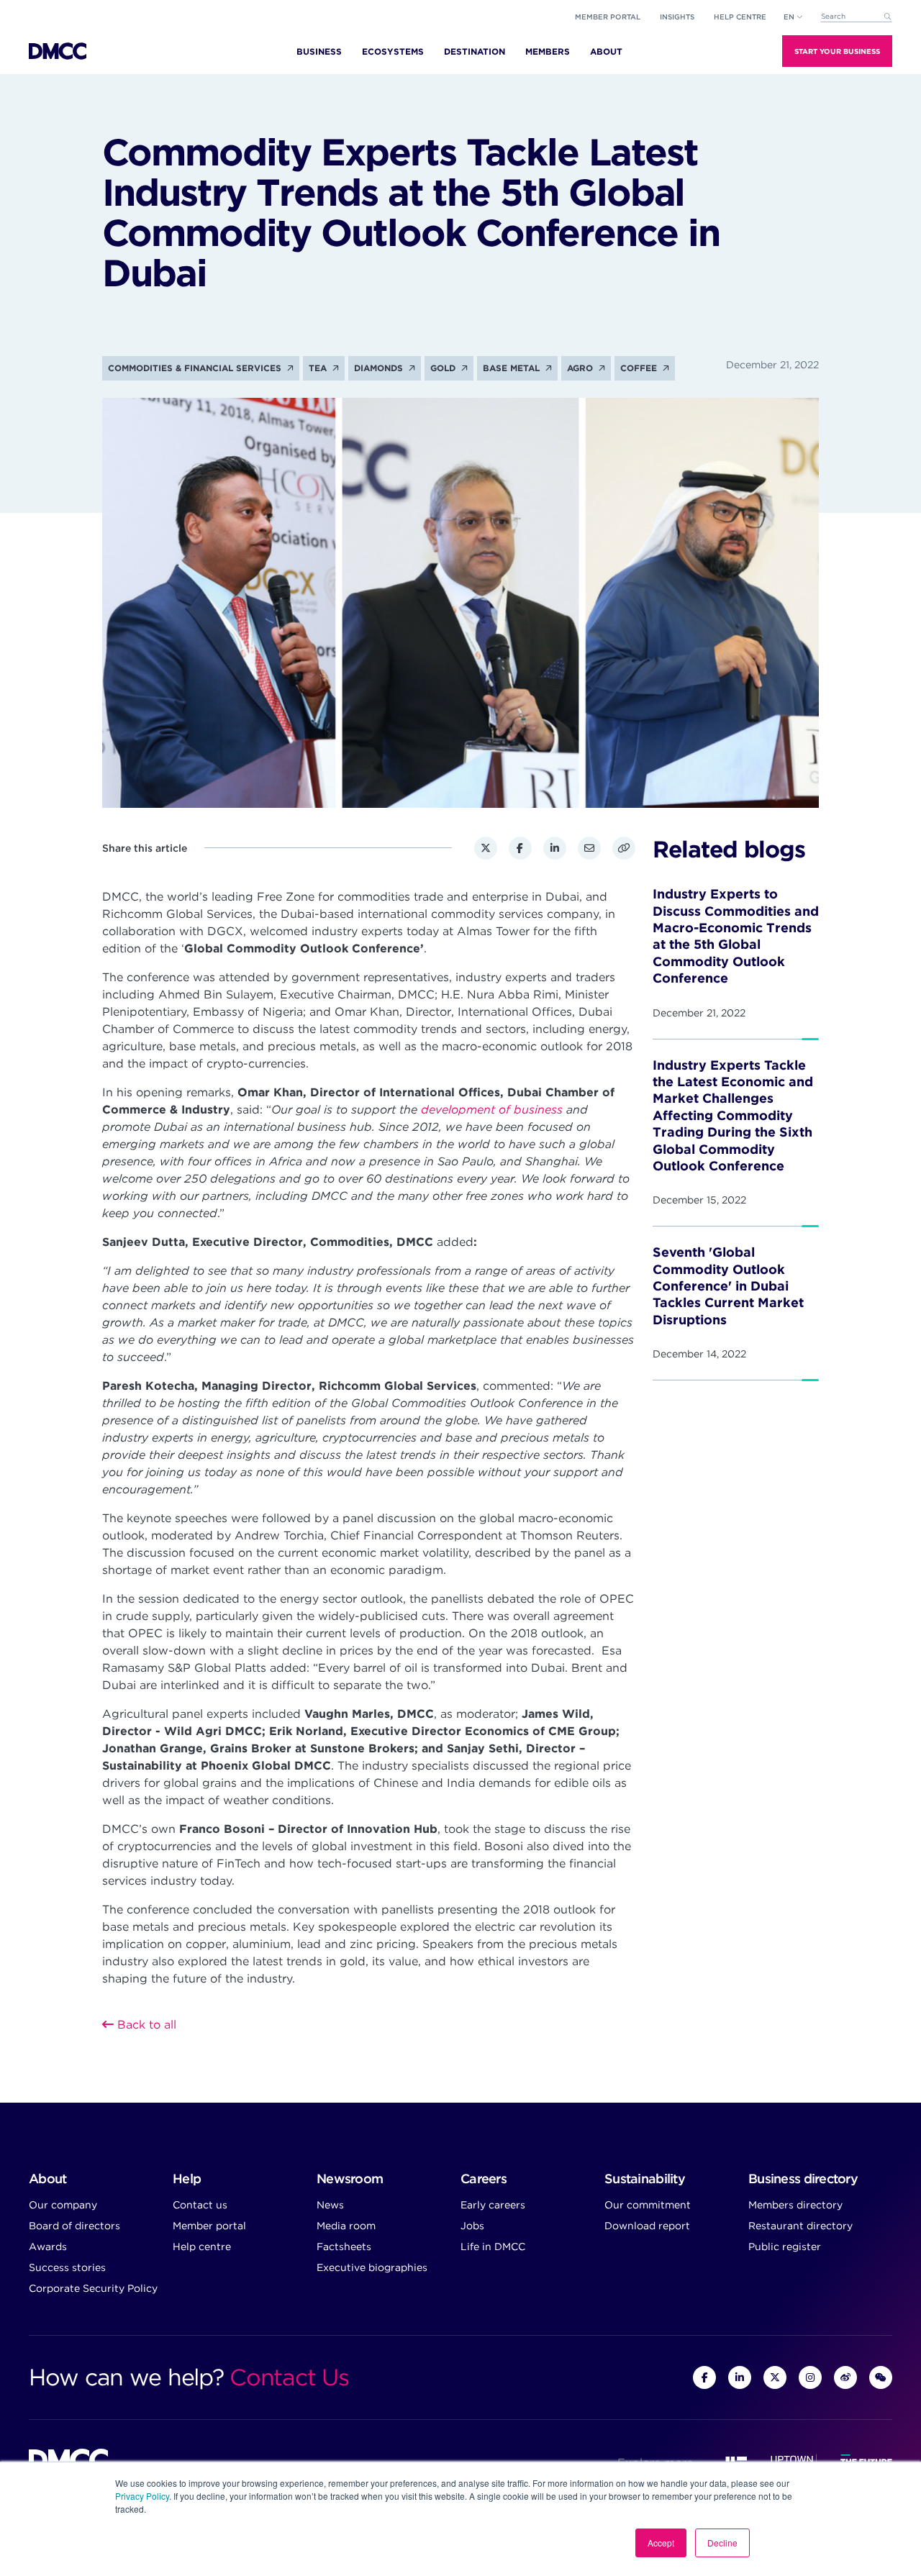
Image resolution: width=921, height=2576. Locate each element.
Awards (48, 2247)
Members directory (795, 2205)
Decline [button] (722, 2543)
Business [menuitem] (319, 51)
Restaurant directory (800, 2226)
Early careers (493, 2205)
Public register (785, 2247)
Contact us (200, 2205)
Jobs (472, 2226)
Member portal (608, 17)
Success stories (67, 2267)
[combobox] (856, 17)
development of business (492, 1110)
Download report (647, 2226)
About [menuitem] (606, 51)
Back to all (145, 2025)
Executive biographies (372, 2267)
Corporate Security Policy (93, 2288)
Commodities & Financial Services (196, 368)
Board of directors (74, 2226)
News (330, 2205)
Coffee (640, 368)
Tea (319, 368)
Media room (346, 2226)
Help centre (202, 2247)
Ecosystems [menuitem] (393, 51)
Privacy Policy (142, 2496)
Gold (444, 368)
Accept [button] (661, 2543)
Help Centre (740, 17)
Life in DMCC (493, 2247)
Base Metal (513, 368)
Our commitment (648, 2205)
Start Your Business (837, 51)
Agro (581, 368)
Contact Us (289, 2377)
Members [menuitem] (548, 51)
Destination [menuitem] (475, 51)
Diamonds (380, 368)
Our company (63, 2205)
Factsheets (344, 2247)
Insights (677, 17)
